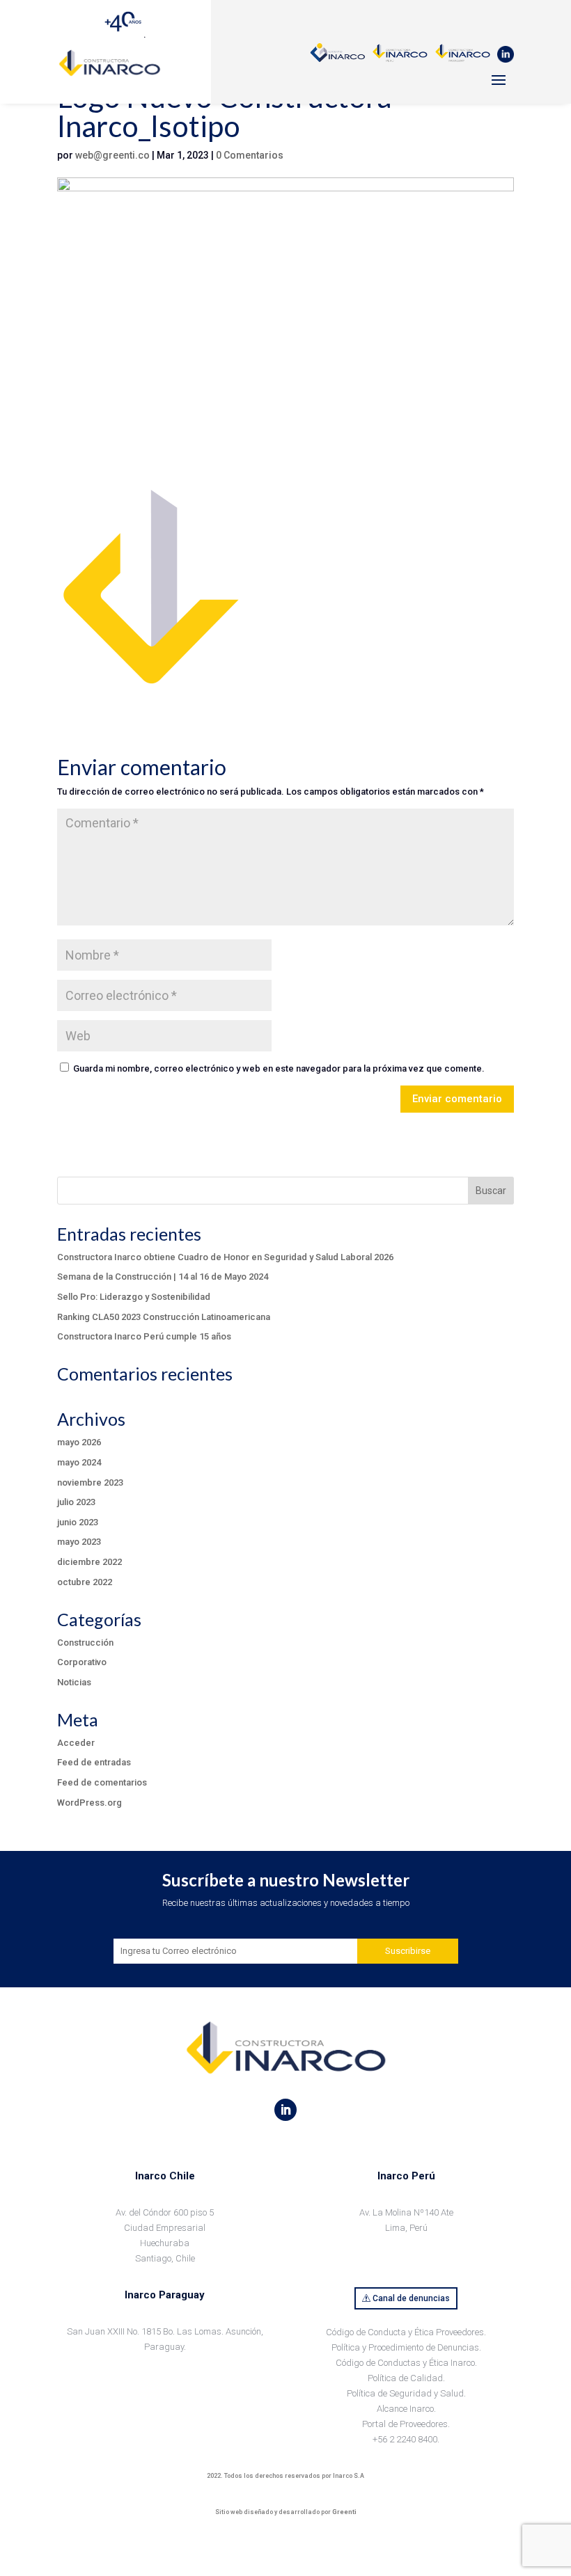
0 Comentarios (250, 155)
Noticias (74, 1682)
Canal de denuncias (411, 2298)
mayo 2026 (79, 1442)
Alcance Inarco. (406, 2409)
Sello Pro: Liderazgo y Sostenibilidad (134, 1297)
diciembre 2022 (89, 1562)
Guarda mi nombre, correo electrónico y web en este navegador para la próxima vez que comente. (279, 1068)
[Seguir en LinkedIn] (285, 2110)
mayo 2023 (79, 1542)
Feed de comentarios (102, 1782)
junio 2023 (78, 1522)
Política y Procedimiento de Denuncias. (406, 2347)
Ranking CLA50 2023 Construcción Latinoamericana (164, 1317)
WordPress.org (89, 1803)
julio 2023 (76, 1502)
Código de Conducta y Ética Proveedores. (406, 2332)
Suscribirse (408, 1951)
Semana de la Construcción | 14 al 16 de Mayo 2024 (163, 1277)
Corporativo (82, 1662)
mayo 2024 (79, 1462)
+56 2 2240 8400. (406, 2439)
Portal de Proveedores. (406, 2424)
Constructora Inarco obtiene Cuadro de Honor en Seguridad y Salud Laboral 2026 (225, 1257)
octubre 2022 (85, 1582)
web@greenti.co (112, 155)
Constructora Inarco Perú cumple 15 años (144, 1336)
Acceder (76, 1743)
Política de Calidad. (406, 2378)
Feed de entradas (94, 1762)
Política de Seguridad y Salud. (406, 2393)
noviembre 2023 (90, 1482)
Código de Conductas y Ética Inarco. (406, 2363)
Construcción (85, 1643)
